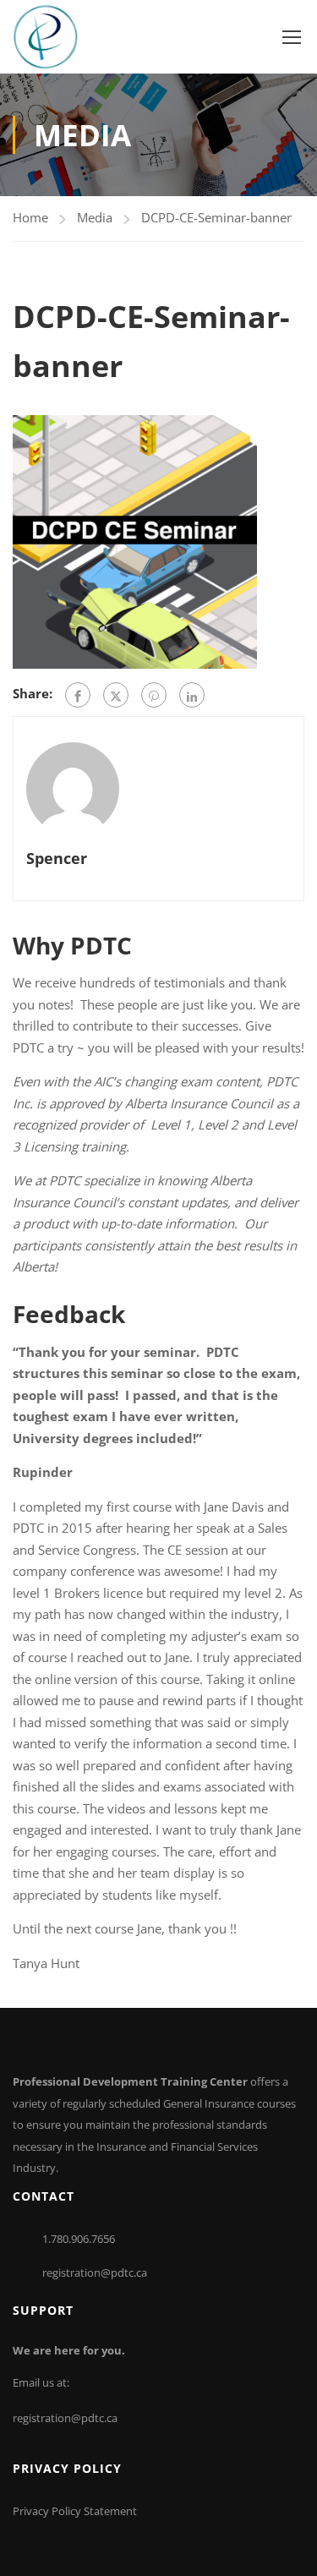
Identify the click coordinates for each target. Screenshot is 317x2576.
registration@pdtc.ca (95, 2272)
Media (95, 217)
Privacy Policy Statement (75, 2511)
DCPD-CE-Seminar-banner (216, 217)
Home (30, 217)
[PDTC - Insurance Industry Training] (45, 37)
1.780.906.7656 (79, 2239)
